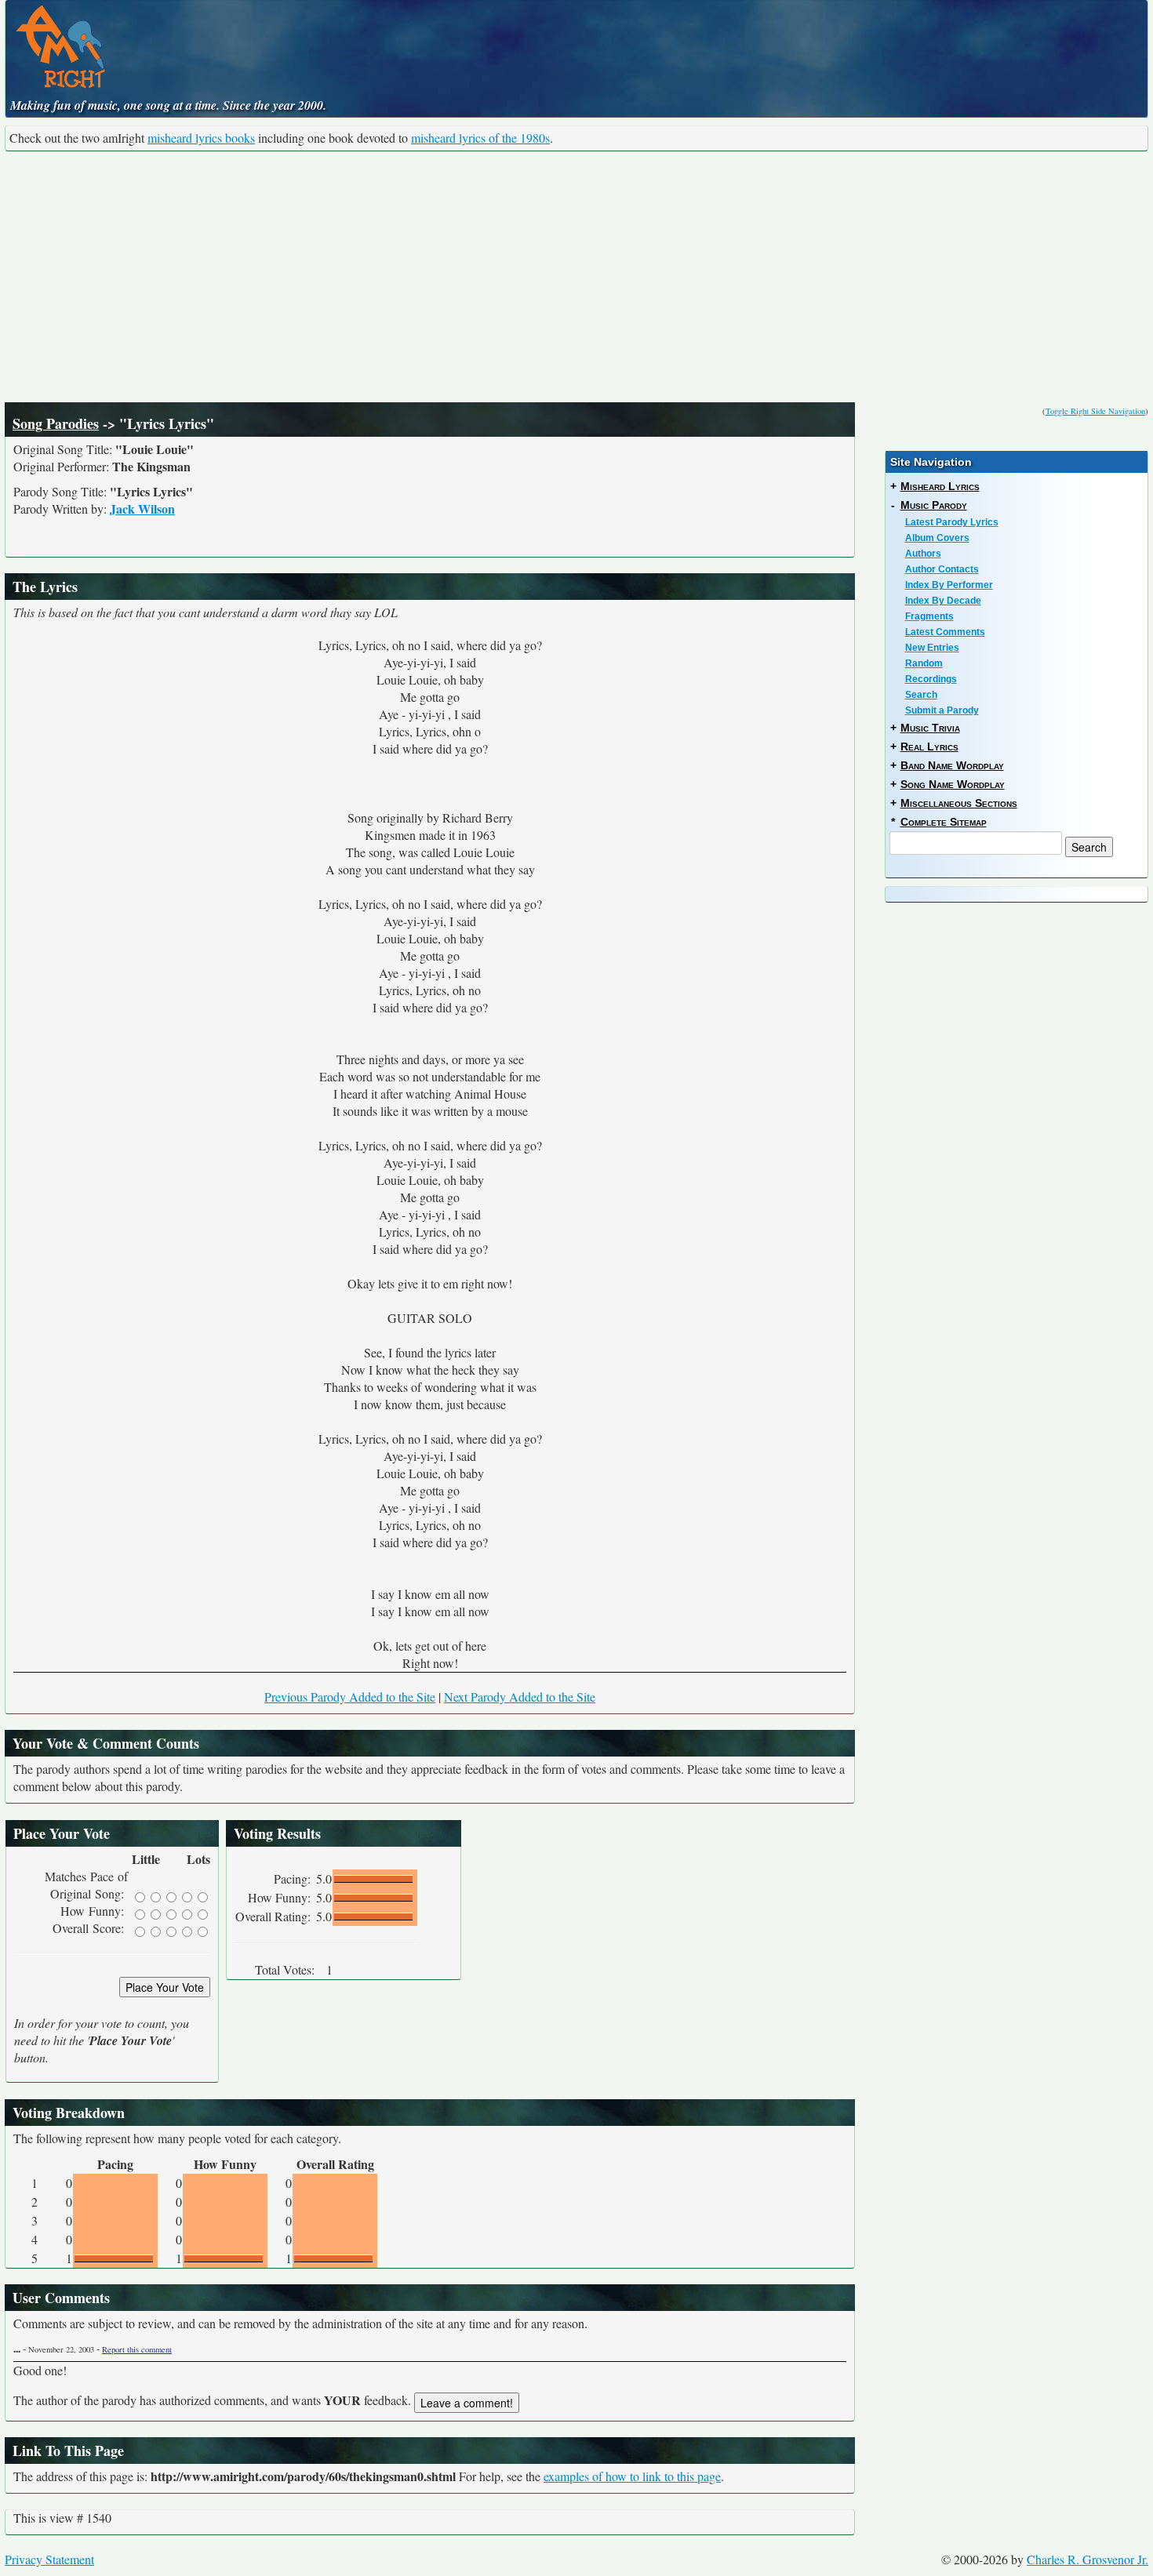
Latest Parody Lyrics (952, 522)
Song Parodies (56, 423)
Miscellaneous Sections (959, 803)
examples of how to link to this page (632, 2476)
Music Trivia (930, 728)
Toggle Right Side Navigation (1095, 411)
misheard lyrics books (201, 138)
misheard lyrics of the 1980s (480, 138)
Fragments (929, 616)
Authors (923, 554)
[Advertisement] (576, 277)
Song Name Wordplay (953, 784)
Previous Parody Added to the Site (350, 1697)
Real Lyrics (929, 747)
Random (924, 663)
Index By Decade (943, 601)
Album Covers (937, 538)
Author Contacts (942, 569)
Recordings (931, 679)
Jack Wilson (142, 509)
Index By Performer (949, 585)
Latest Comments (945, 632)
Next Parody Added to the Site (520, 1697)
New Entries (932, 648)
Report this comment (137, 2349)
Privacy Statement (49, 2559)
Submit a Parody (942, 710)
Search (921, 695)
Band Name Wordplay (952, 765)
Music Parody (934, 505)
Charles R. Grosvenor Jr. (1088, 2559)
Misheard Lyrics (940, 486)
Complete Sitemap (944, 822)
